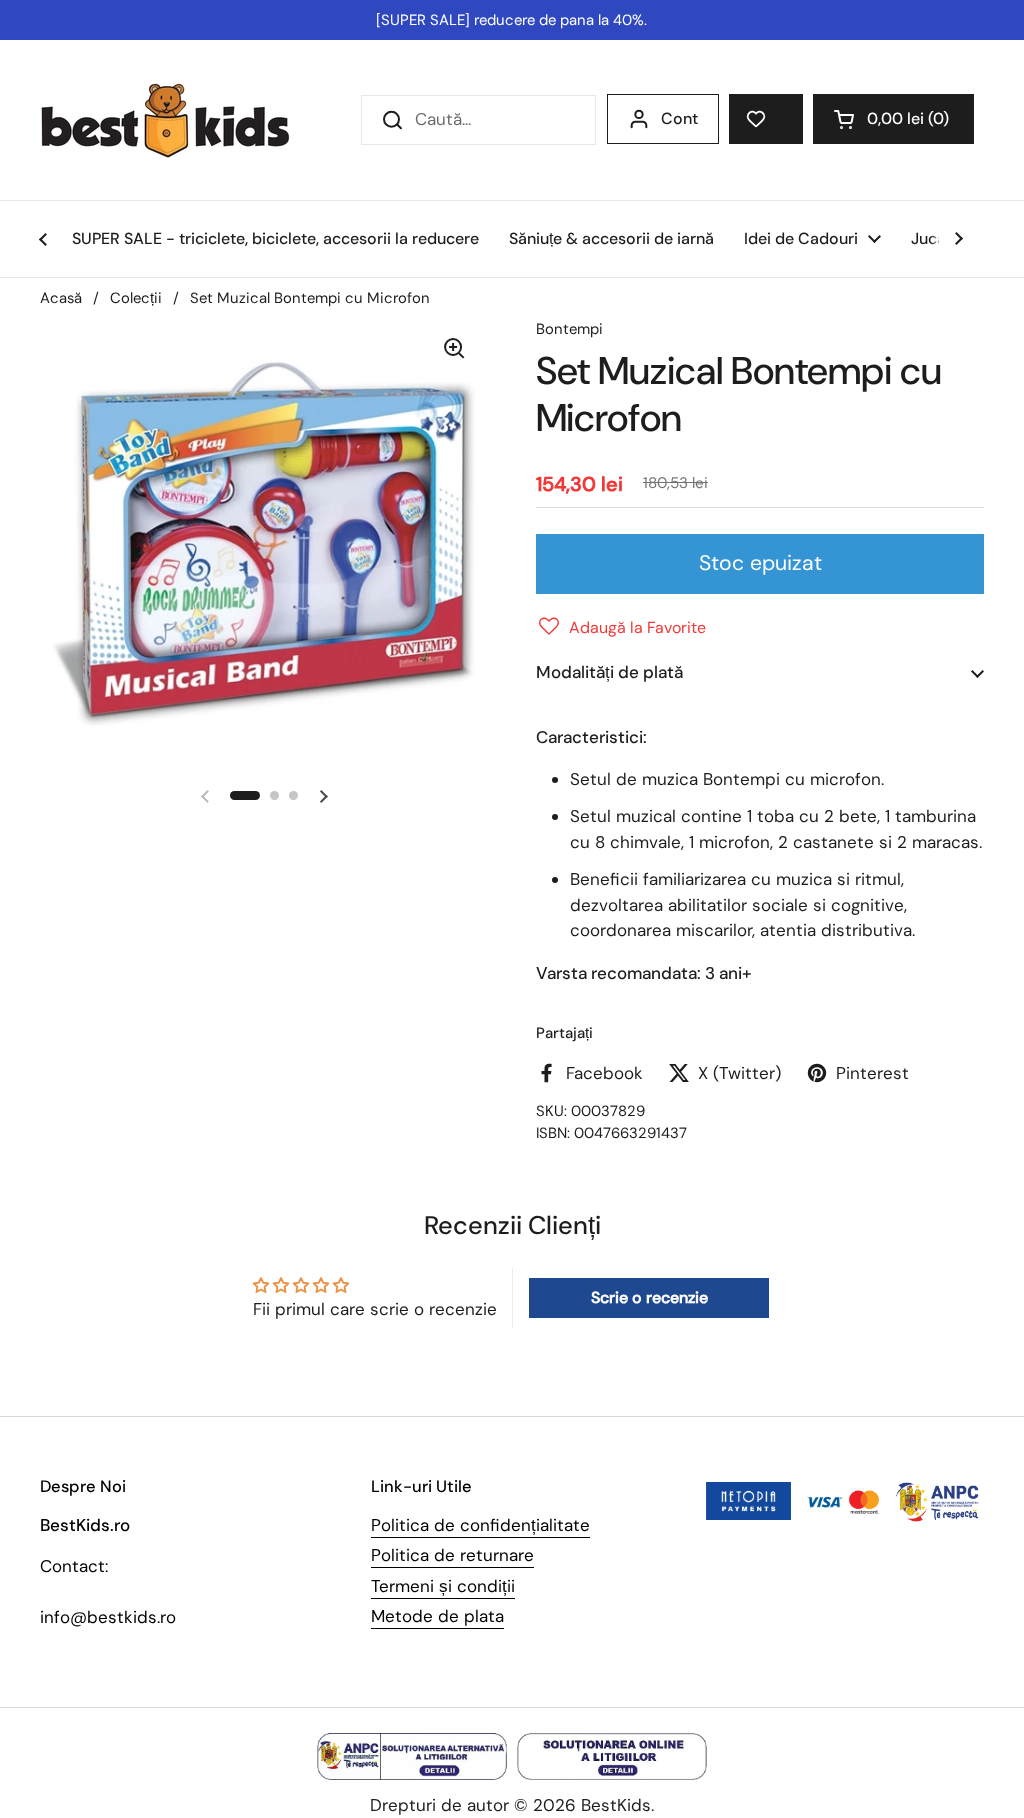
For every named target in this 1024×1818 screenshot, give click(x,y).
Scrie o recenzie (649, 1297)
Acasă (61, 298)
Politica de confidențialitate (480, 1525)
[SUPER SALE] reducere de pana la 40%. (511, 20)
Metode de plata (437, 1616)
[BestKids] (180, 120)
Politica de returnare (452, 1555)
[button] (893, 119)
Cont (679, 118)
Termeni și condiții (443, 1586)
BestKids (616, 1805)
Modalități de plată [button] (609, 672)
